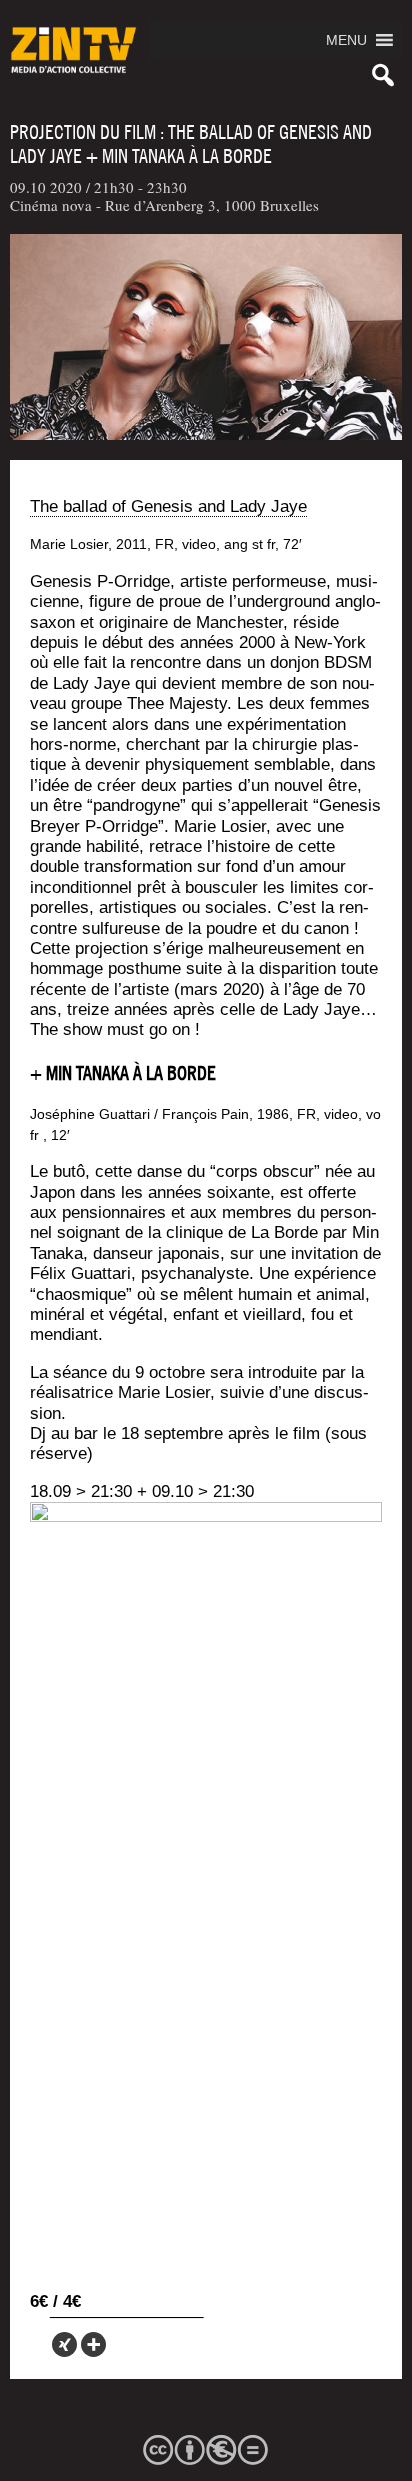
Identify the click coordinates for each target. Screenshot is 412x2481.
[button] (346, 40)
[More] (93, 2344)
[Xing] (64, 2344)
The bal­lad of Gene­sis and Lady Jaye (168, 506)
